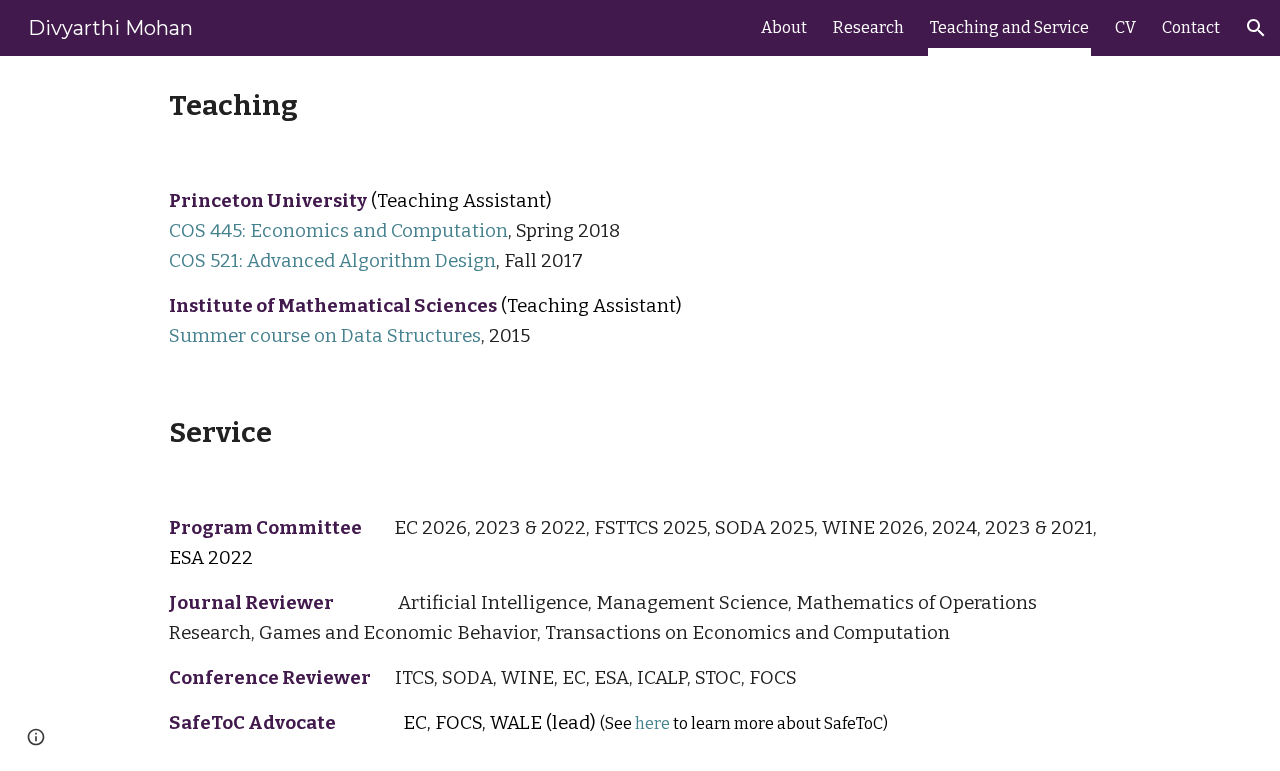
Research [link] (868, 27)
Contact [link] (1191, 27)
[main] (639, 105)
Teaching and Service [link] (1009, 27)
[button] (1256, 28)
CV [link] (1125, 27)
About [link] (784, 27)
